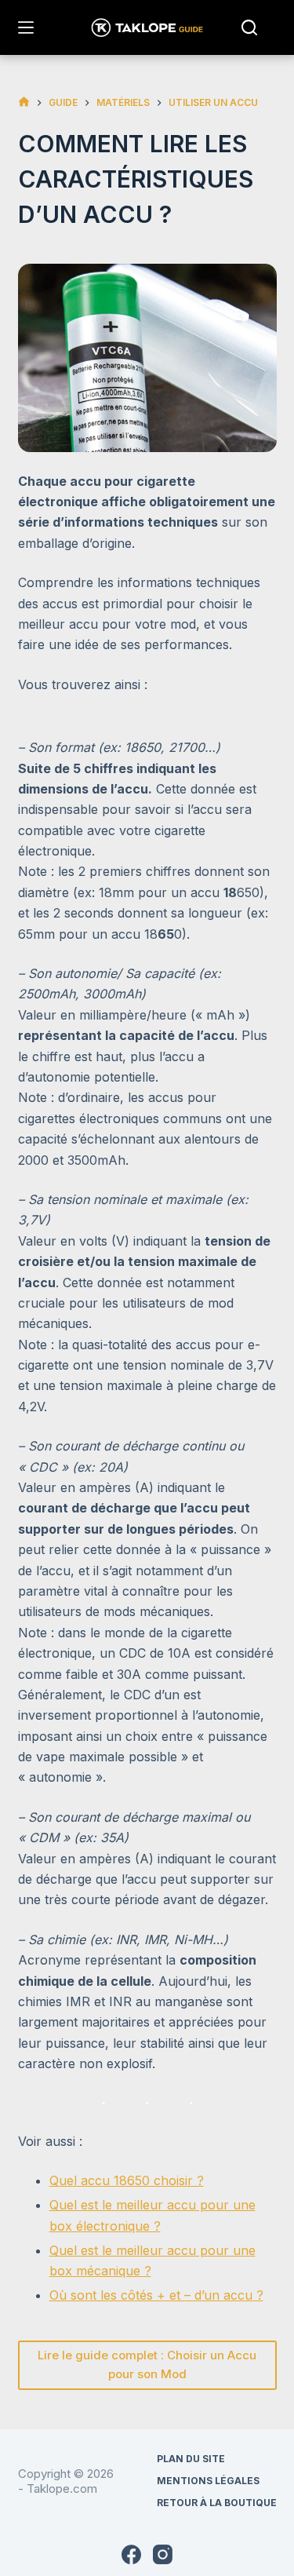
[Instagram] (163, 2554)
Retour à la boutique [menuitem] (217, 2503)
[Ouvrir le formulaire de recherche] (249, 27)
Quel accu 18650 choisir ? (127, 2180)
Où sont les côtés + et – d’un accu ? (156, 2295)
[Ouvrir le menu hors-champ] (26, 27)
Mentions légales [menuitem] (208, 2481)
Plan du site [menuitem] (191, 2459)
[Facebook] (131, 2554)
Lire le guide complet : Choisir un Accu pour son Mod (147, 2365)
